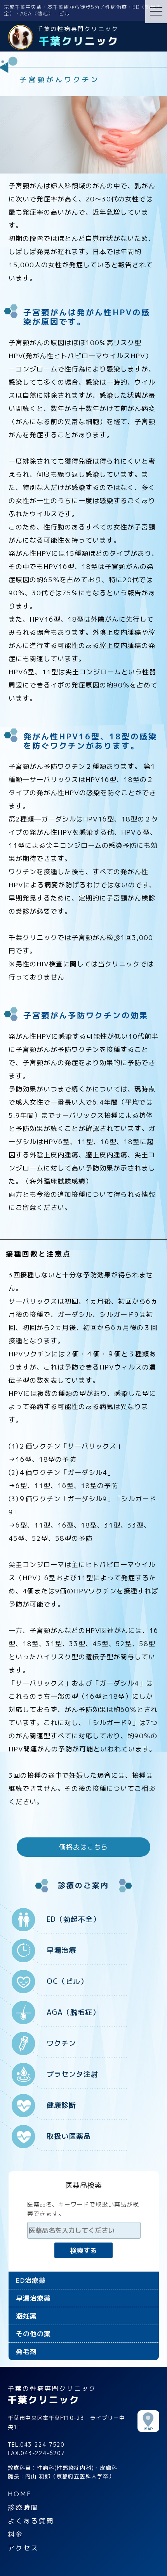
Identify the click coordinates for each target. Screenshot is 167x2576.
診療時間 (23, 2507)
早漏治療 (61, 1950)
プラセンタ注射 (72, 2074)
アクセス (23, 2548)
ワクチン (61, 2043)
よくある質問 (31, 2521)
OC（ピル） (67, 1981)
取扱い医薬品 (69, 2136)
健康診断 (61, 2105)
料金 (16, 2534)
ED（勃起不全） (73, 1919)
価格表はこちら (83, 1847)
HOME (20, 2494)
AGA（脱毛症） (73, 2012)
